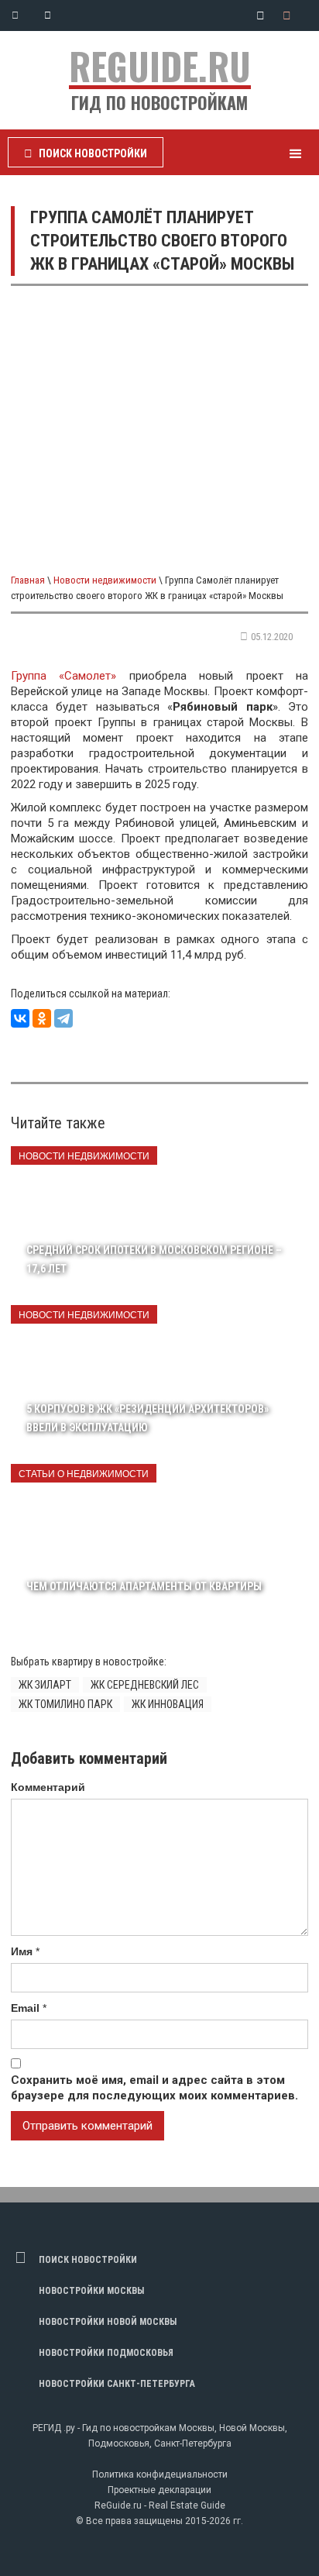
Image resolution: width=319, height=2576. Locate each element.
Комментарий (48, 1787)
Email (25, 2008)
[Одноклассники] (42, 1018)
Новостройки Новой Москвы (108, 2322)
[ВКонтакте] (20, 1018)
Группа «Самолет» (63, 676)
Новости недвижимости (105, 580)
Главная (28, 580)
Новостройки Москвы (91, 2291)
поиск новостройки (88, 2260)
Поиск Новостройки (86, 153)
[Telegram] (63, 1018)
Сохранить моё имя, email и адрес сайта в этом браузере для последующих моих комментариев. (154, 2088)
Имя (22, 1951)
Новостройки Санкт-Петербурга (117, 2384)
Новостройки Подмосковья (106, 2353)
